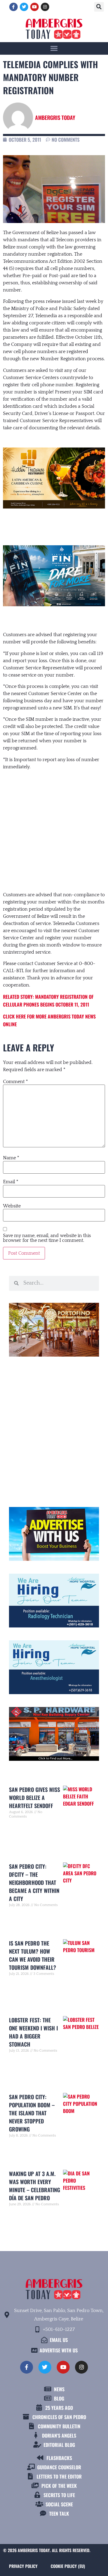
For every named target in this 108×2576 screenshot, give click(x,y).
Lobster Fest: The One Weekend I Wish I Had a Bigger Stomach (33, 2032)
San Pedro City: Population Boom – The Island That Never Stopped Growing (32, 2113)
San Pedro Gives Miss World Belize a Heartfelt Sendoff (34, 1798)
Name (11, 1158)
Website (12, 1206)
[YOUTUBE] (34, 7)
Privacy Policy (23, 2566)
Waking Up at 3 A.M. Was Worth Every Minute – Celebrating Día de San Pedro (34, 2186)
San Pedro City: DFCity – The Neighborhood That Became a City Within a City (34, 1882)
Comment (15, 1082)
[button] (99, 7)
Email (11, 1182)
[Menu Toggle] (54, 48)
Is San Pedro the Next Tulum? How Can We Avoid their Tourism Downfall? (33, 1955)
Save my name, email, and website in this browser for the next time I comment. (47, 1238)
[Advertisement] (54, 825)
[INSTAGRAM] (45, 7)
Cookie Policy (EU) (68, 2566)
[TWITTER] (24, 7)
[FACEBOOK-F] (13, 7)
